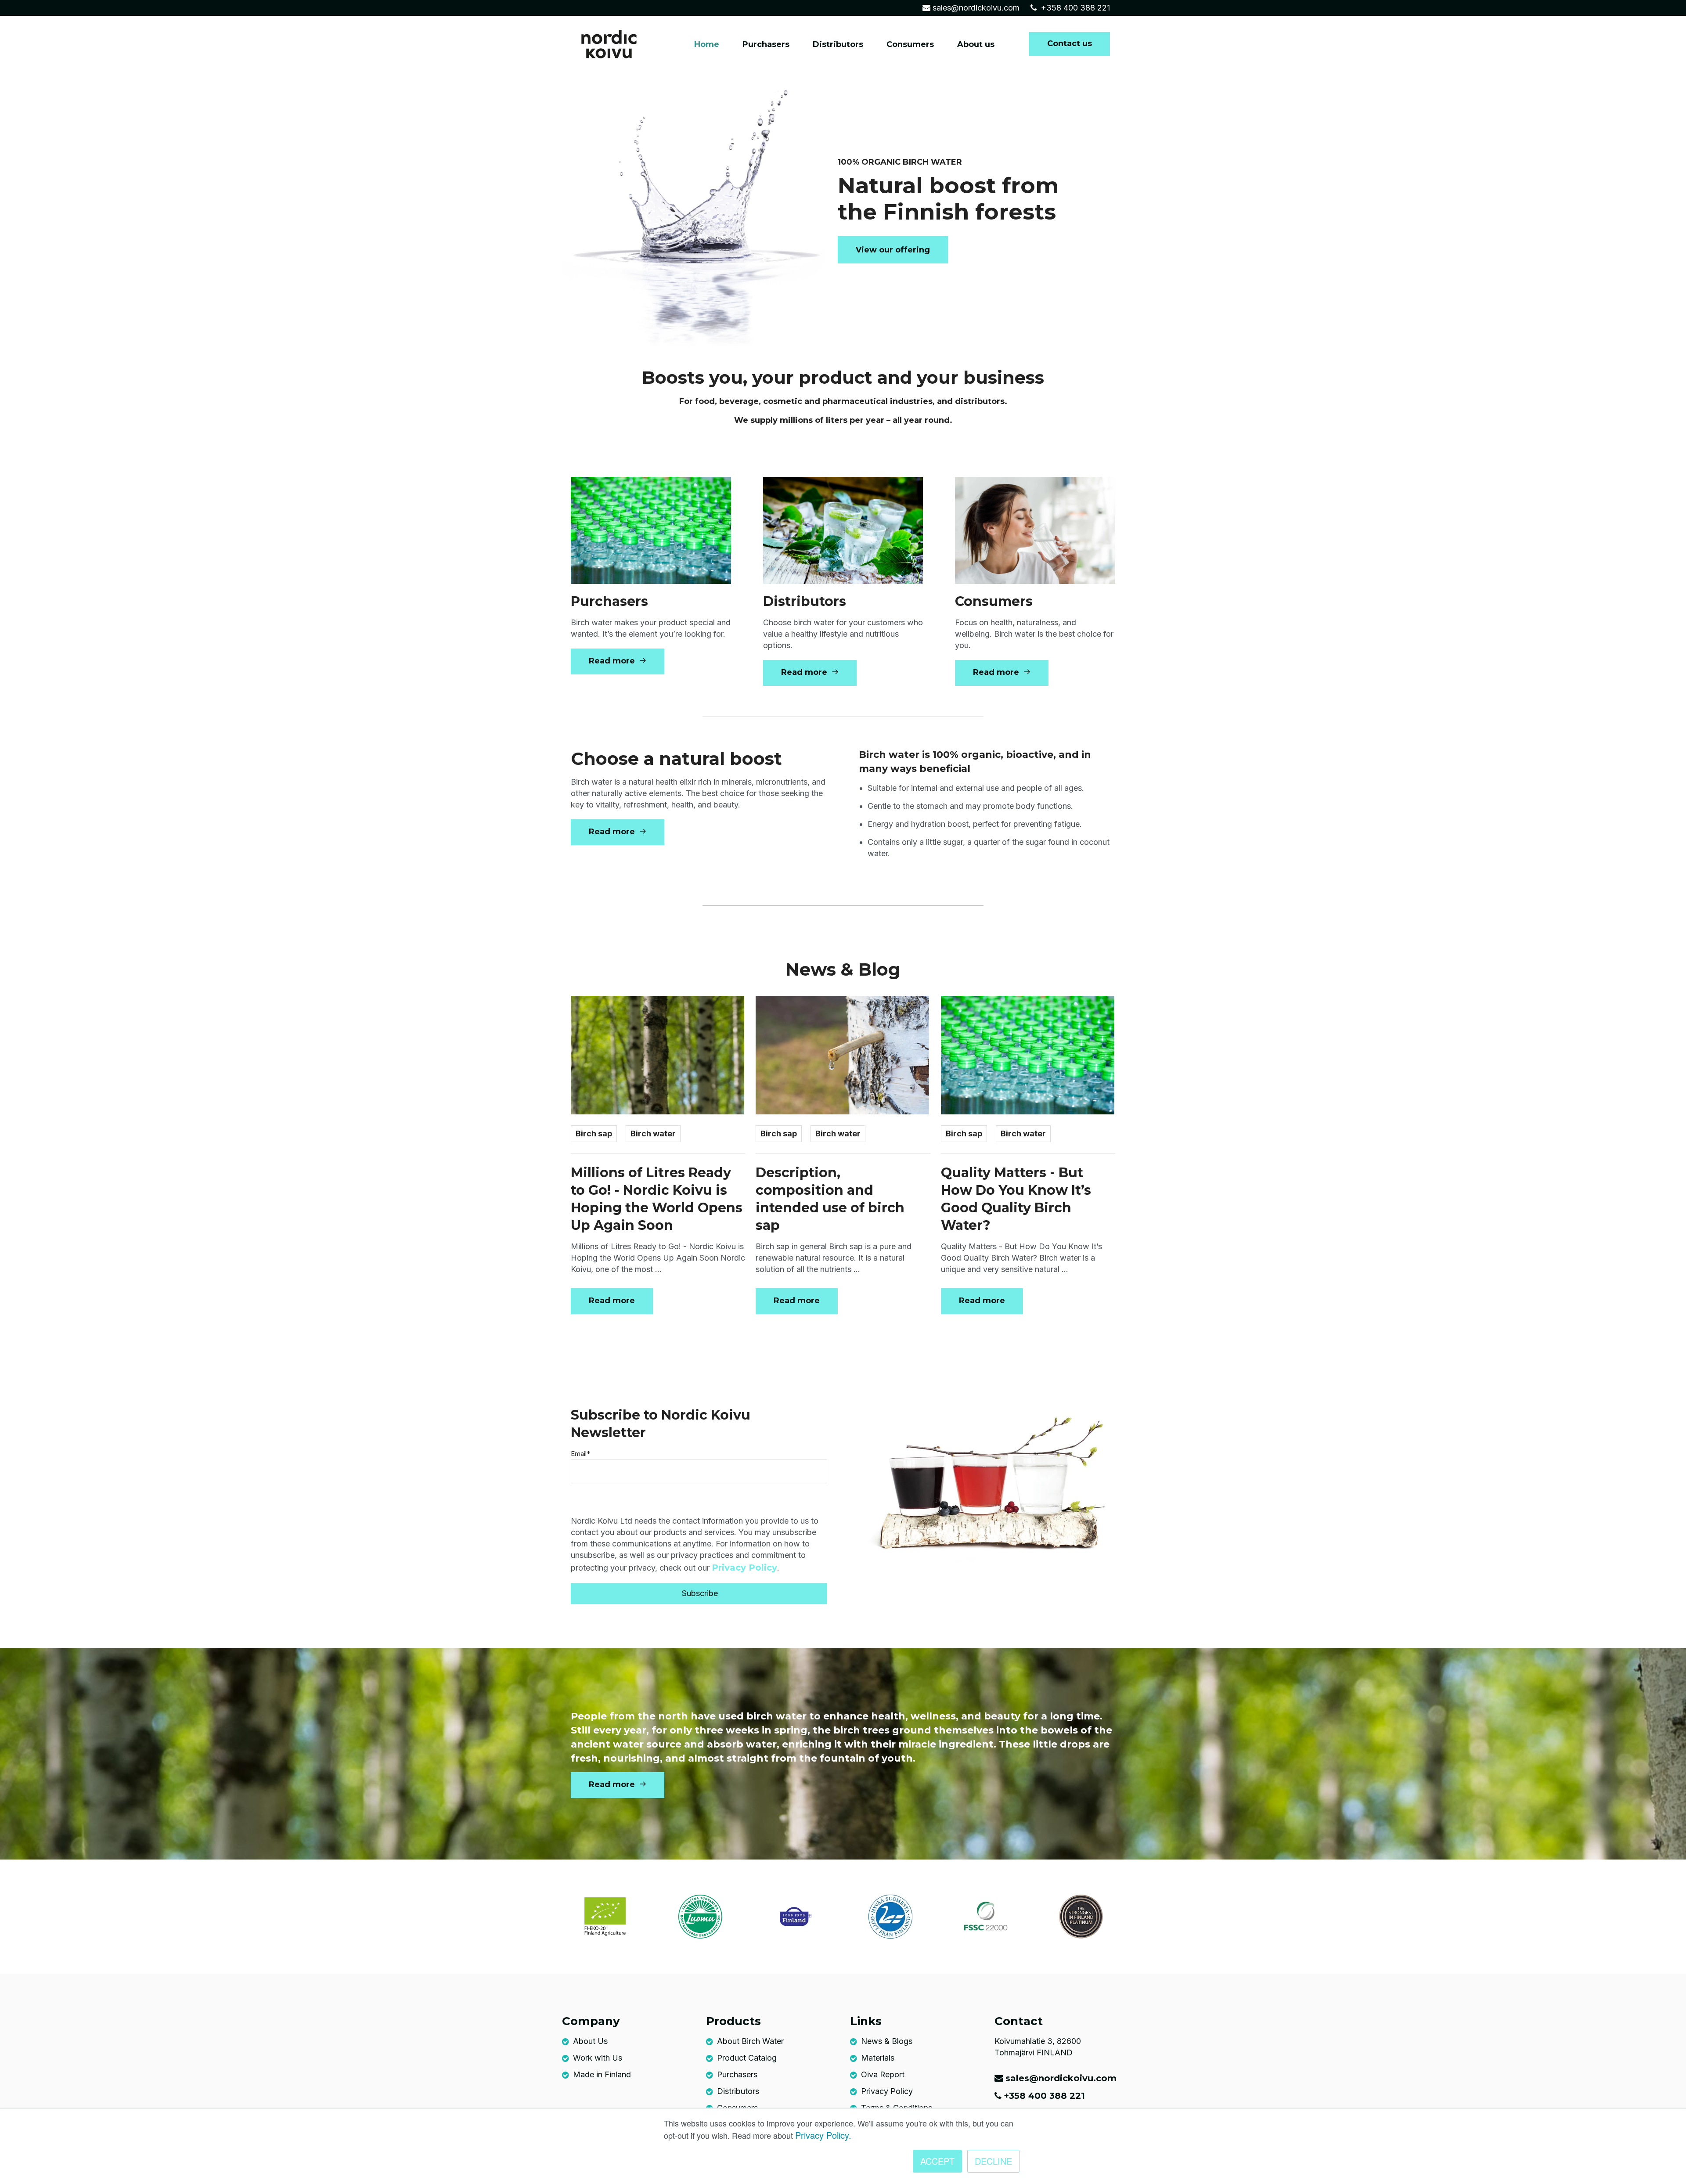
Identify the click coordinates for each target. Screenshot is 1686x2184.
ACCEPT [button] (937, 2161)
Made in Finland (602, 2074)
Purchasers (766, 44)
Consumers (910, 44)
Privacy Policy (744, 1568)
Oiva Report (883, 2074)
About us (976, 44)
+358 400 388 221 (1074, 8)
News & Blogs (887, 2041)
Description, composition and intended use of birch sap (830, 1199)
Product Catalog (747, 2058)
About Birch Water (750, 2041)
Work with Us (598, 2058)
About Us (590, 2041)
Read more (613, 661)
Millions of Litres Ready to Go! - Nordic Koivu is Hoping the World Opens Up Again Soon (657, 1199)
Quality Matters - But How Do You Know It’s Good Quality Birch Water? (1016, 1199)
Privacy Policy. (823, 2135)
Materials (878, 2058)
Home (707, 44)
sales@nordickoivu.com (976, 8)
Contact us (1070, 43)
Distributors (838, 44)
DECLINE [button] (993, 2161)
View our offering (893, 250)
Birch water (653, 1133)
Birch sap (594, 1133)
